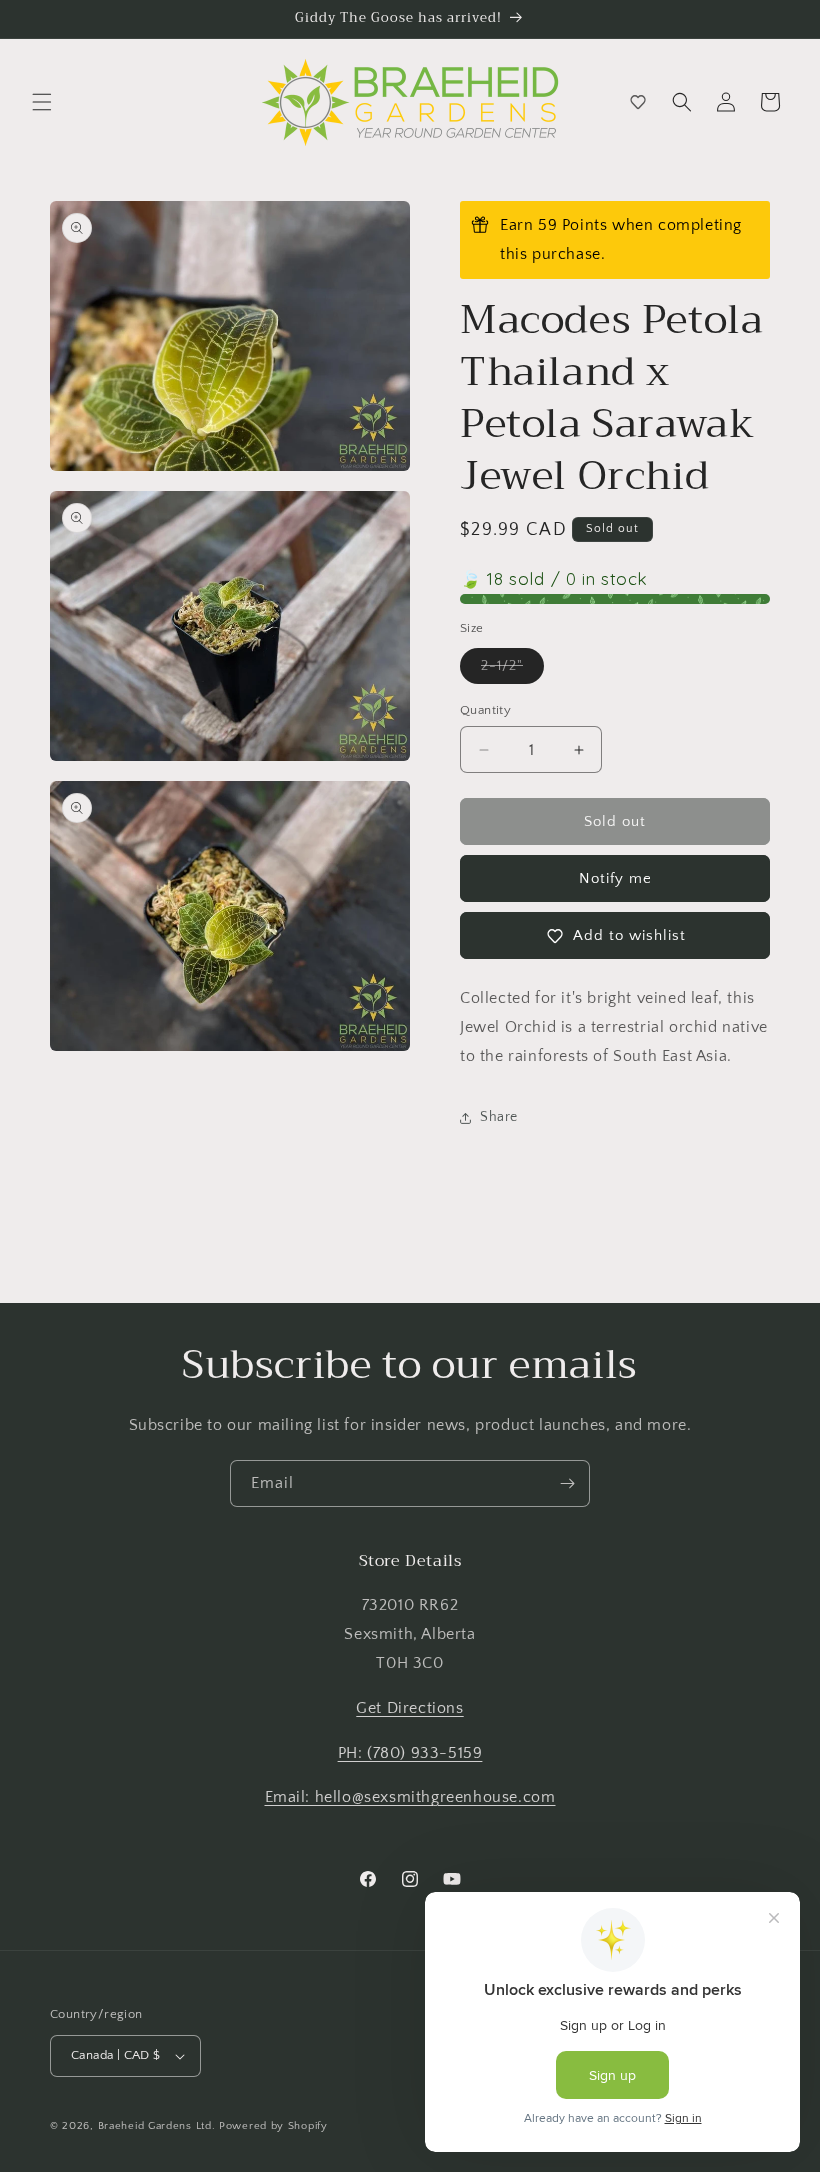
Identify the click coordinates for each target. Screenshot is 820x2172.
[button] (42, 102)
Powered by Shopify (273, 2126)
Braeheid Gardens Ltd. (157, 2126)
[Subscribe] (567, 1483)
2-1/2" (512, 670)
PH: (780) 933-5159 (410, 1753)
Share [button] (499, 1117)
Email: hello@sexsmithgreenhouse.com (410, 1797)
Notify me (615, 878)
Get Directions (409, 1708)
